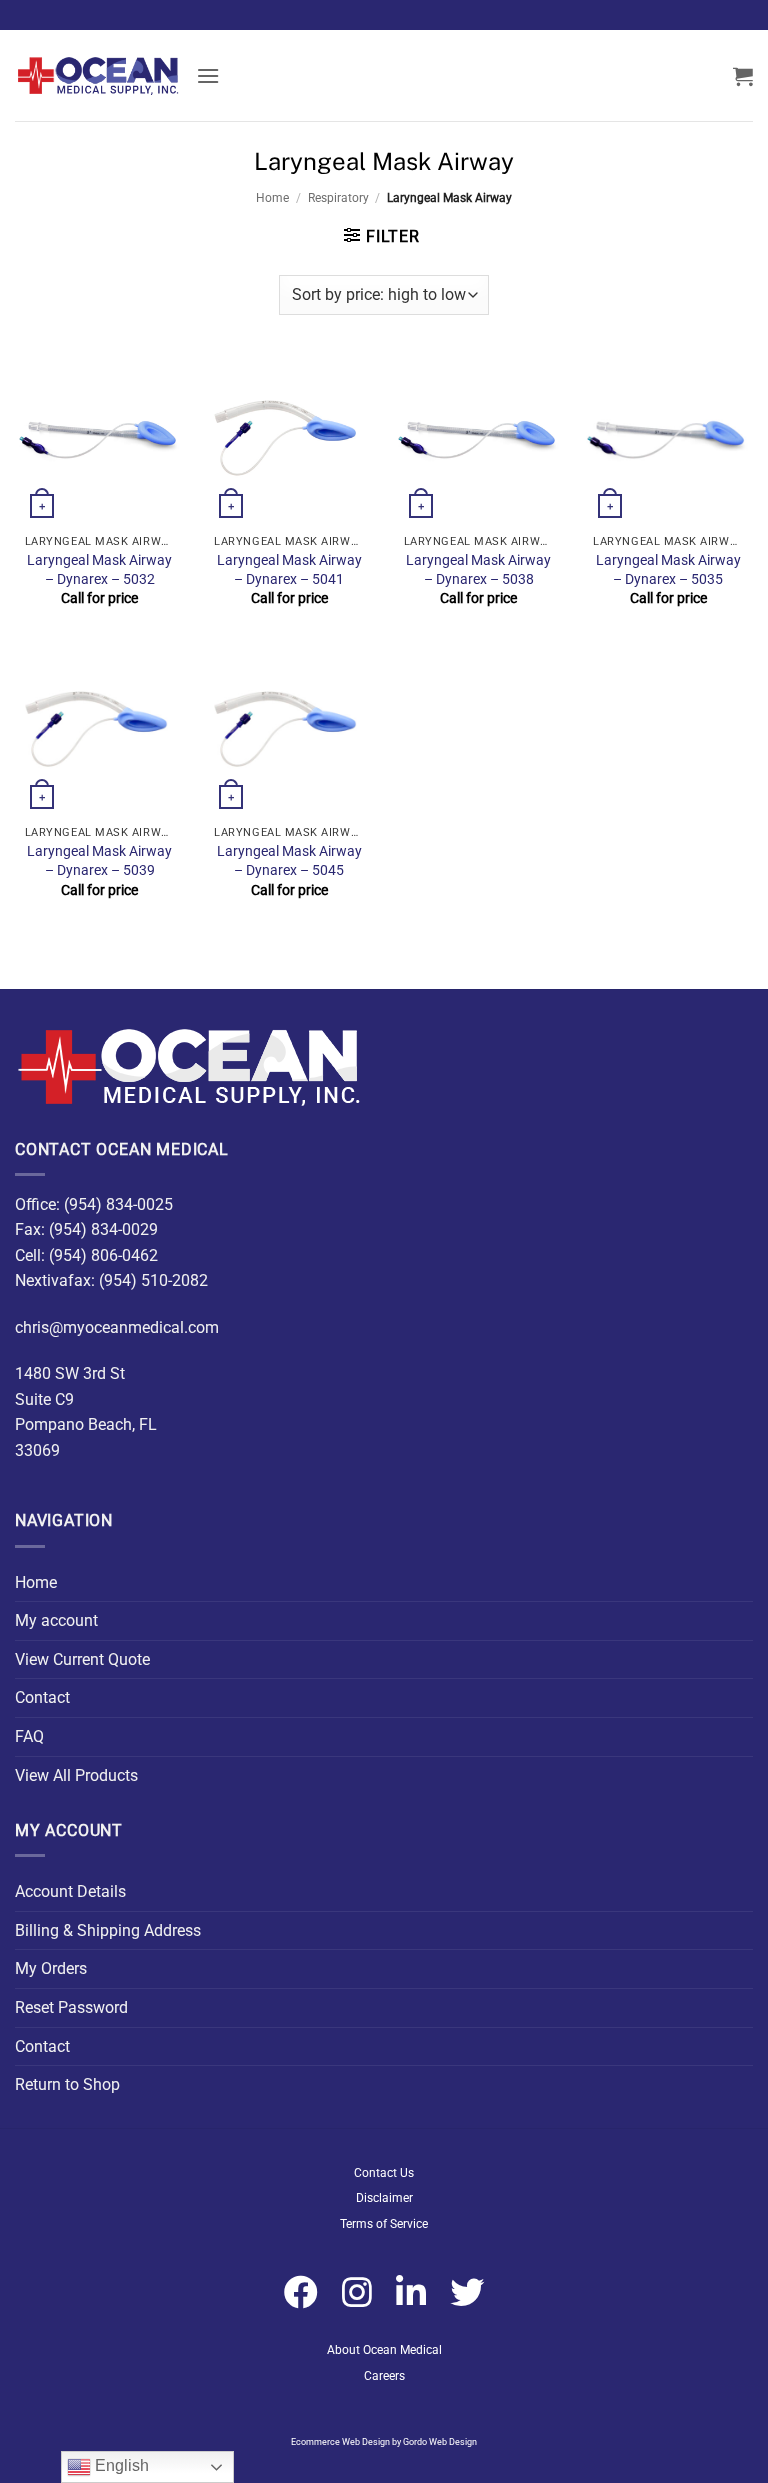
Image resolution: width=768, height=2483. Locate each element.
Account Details (70, 1891)
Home (272, 198)
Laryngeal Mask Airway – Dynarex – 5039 (99, 861)
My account (56, 1620)
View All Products (76, 1775)
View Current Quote (82, 1659)
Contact (42, 1697)
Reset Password (71, 2007)
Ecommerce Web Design (340, 2442)
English (120, 2465)
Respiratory (338, 198)
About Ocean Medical (384, 2350)
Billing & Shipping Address (108, 1930)
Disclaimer (384, 2198)
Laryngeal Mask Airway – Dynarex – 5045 (289, 861)
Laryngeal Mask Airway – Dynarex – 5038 (478, 570)
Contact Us (384, 2173)
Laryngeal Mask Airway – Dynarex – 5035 (668, 570)
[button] (208, 75)
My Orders (51, 1968)
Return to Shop (67, 2084)
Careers (384, 2376)
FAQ (29, 1736)
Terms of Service (384, 2224)
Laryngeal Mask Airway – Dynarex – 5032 (99, 570)
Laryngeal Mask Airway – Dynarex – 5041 (289, 570)
